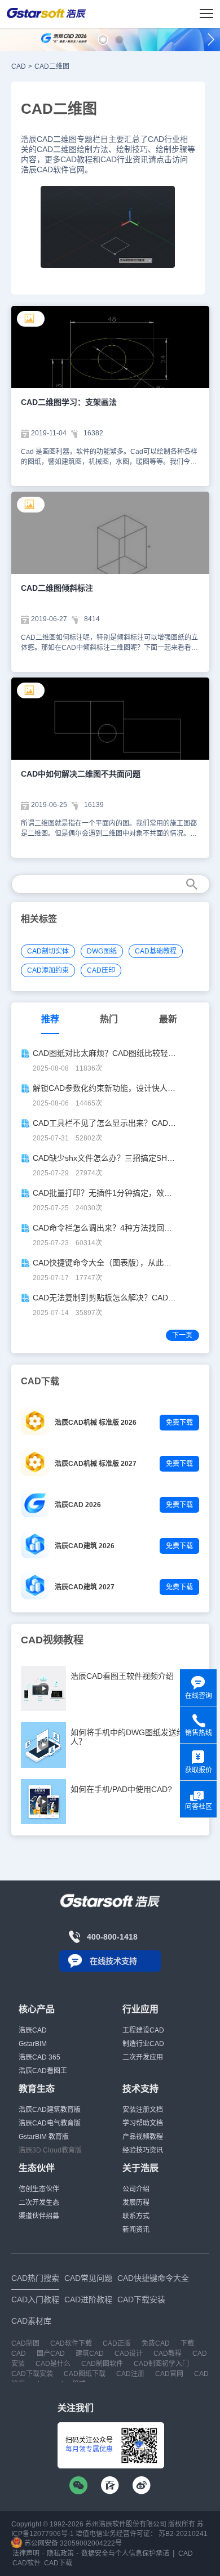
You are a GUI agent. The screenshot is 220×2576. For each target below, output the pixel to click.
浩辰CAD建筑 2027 (85, 1587)
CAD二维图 (52, 66)
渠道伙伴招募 (39, 2216)
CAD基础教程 (156, 951)
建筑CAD (90, 2354)
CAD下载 (58, 2563)
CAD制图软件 (102, 2364)
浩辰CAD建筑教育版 (50, 2110)
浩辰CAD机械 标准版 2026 (96, 1423)
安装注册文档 (143, 2110)
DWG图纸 (102, 951)
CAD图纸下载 (85, 2374)
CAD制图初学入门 (161, 2364)
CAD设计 (129, 2354)
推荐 (50, 1019)
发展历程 (136, 2203)
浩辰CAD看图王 (43, 2071)
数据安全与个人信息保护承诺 (125, 2553)
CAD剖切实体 (48, 951)
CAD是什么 (53, 2364)
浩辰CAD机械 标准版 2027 (96, 1464)
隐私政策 (60, 2553)
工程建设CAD (143, 2030)
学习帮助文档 (143, 2123)
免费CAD (156, 2343)
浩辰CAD (33, 2030)
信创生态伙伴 (39, 2189)
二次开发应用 (143, 2057)
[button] (103, 40)
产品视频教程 (143, 2137)
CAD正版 (117, 2343)
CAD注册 (130, 2374)
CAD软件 (27, 2563)
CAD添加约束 (48, 970)
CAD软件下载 (71, 2343)
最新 (168, 1019)
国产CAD (51, 2354)
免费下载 (179, 1423)
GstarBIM (33, 2044)
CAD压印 (101, 970)
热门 (109, 1019)
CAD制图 (25, 2343)
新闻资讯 (136, 2230)
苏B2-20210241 (183, 2534)
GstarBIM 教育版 (44, 2137)
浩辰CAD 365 (39, 2057)
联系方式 (136, 2216)
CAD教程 (168, 2354)
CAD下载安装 (32, 2374)
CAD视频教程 (52, 1640)
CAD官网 (169, 2374)
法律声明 (26, 2553)
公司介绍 (136, 2189)
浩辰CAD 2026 (78, 1505)
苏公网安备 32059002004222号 (72, 2543)
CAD (19, 66)
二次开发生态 (39, 2203)
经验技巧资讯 (143, 2150)
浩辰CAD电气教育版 (50, 2123)
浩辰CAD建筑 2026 (85, 1546)
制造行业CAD (143, 2044)
